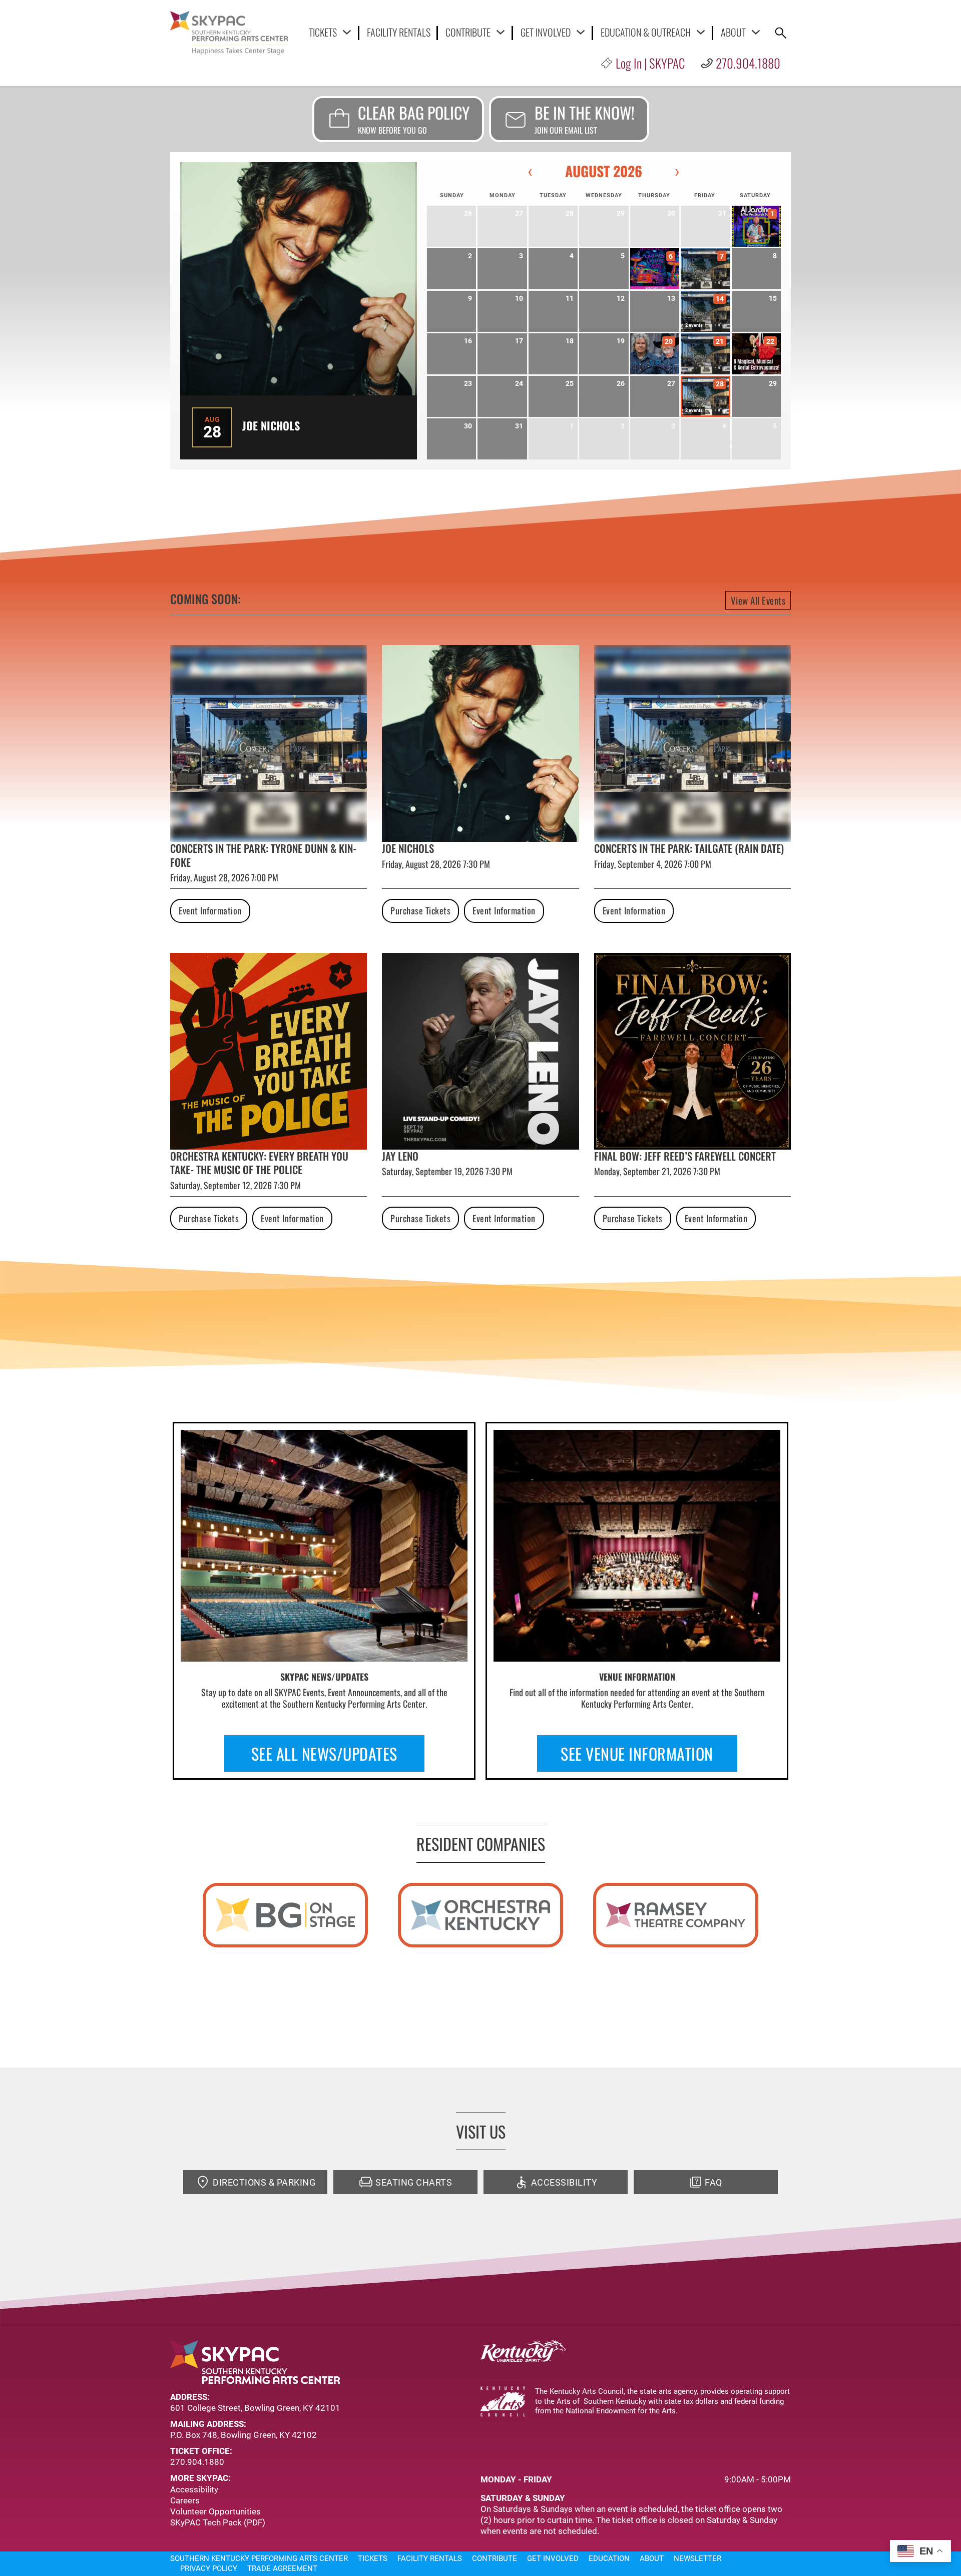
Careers (185, 2500)
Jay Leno (400, 1156)
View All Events (758, 600)
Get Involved (546, 32)
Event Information (210, 910)
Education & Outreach (646, 32)
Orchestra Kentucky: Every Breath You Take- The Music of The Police (259, 1163)
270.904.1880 (748, 63)
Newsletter (697, 2558)
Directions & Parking (264, 2182)
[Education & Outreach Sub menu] (701, 32)
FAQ (713, 2182)
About (733, 32)
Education (609, 2558)
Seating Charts (414, 2182)
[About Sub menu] (756, 32)
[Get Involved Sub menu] (581, 32)
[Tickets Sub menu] (347, 32)
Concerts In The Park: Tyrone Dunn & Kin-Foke (263, 855)
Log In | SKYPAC (650, 63)
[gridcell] (756, 226)
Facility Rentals (399, 33)
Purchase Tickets (420, 910)
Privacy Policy (209, 2568)
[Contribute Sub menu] (501, 32)
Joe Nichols (271, 425)
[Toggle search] (781, 33)
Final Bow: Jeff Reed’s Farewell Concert (685, 1156)
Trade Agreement (282, 2568)
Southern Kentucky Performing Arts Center (259, 2558)
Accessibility (564, 2182)
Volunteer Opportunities (215, 2511)
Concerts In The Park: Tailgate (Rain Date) (689, 848)
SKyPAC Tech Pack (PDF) (218, 2522)
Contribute (468, 32)
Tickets (323, 32)
